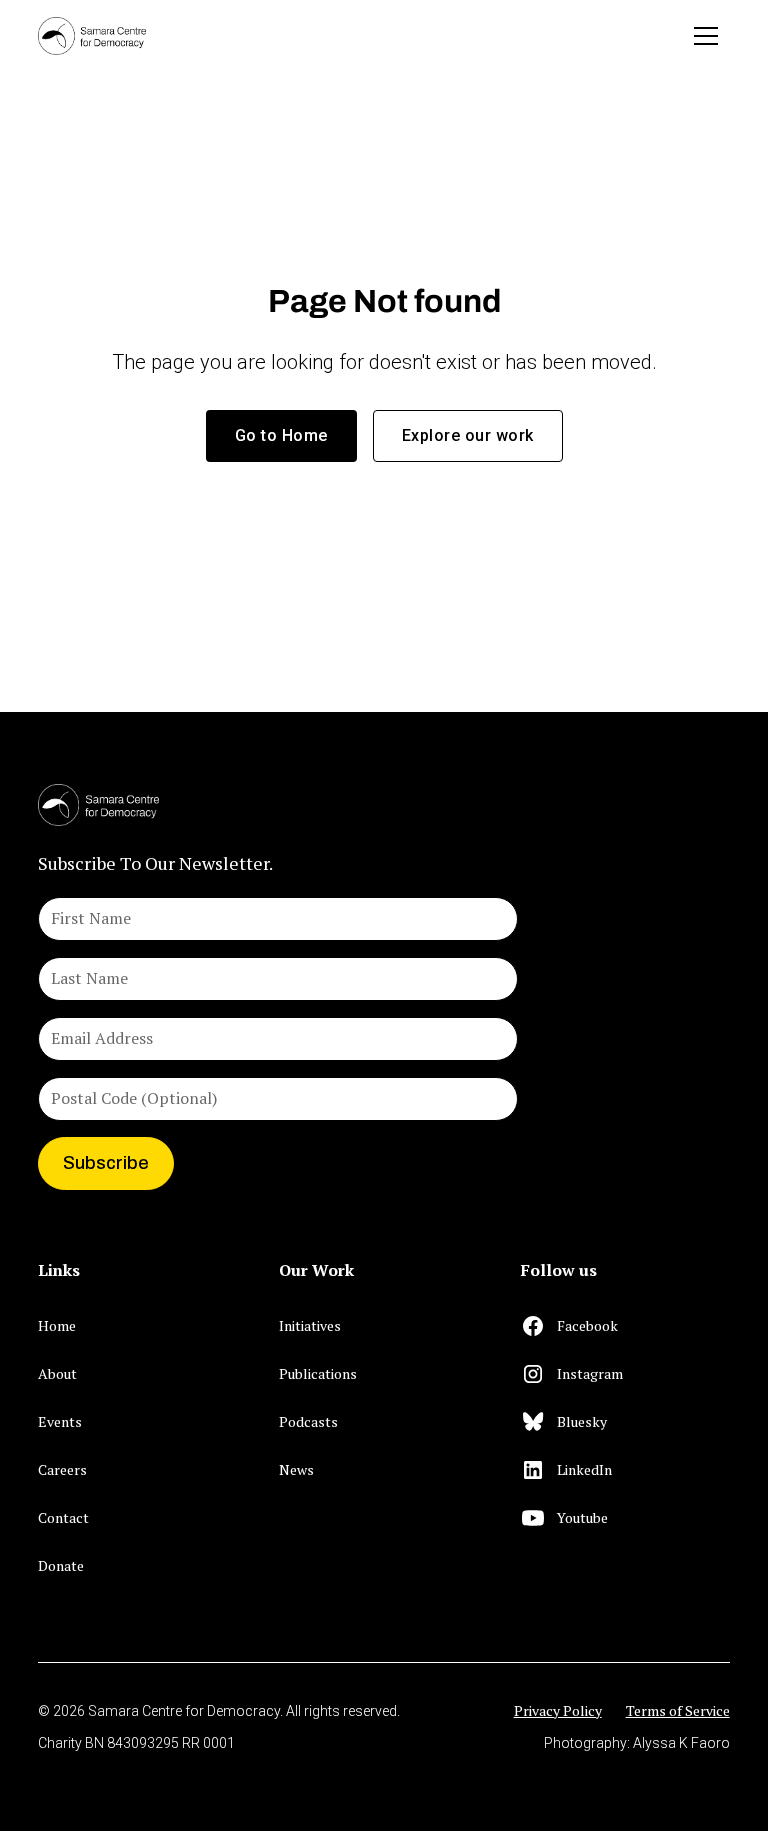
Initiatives (310, 1325)
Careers (62, 1469)
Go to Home (281, 435)
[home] (92, 35)
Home (57, 1325)
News (296, 1469)
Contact (63, 1517)
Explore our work (468, 435)
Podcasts (308, 1421)
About (57, 1373)
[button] (706, 36)
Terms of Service (678, 1710)
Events (60, 1421)
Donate (61, 1565)
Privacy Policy (558, 1710)
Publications (318, 1373)
